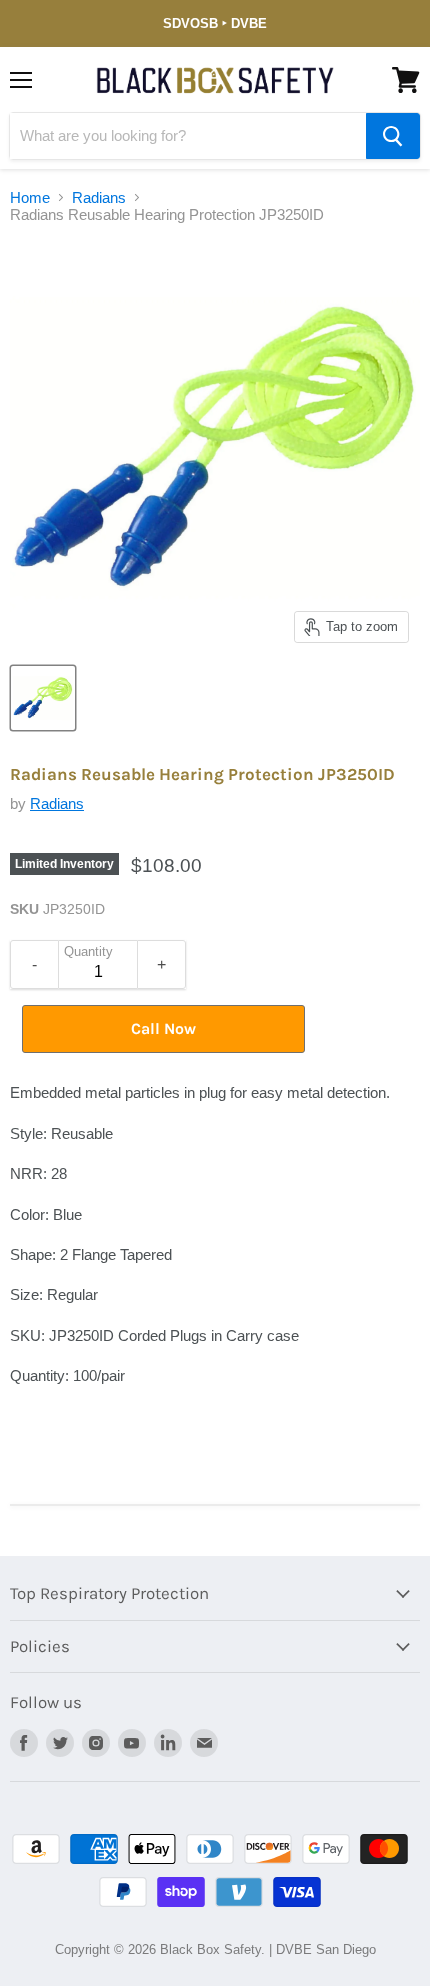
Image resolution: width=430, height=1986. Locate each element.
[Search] (393, 136)
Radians (99, 197)
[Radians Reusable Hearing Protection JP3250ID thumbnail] (43, 698)
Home (30, 197)
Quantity (88, 952)
